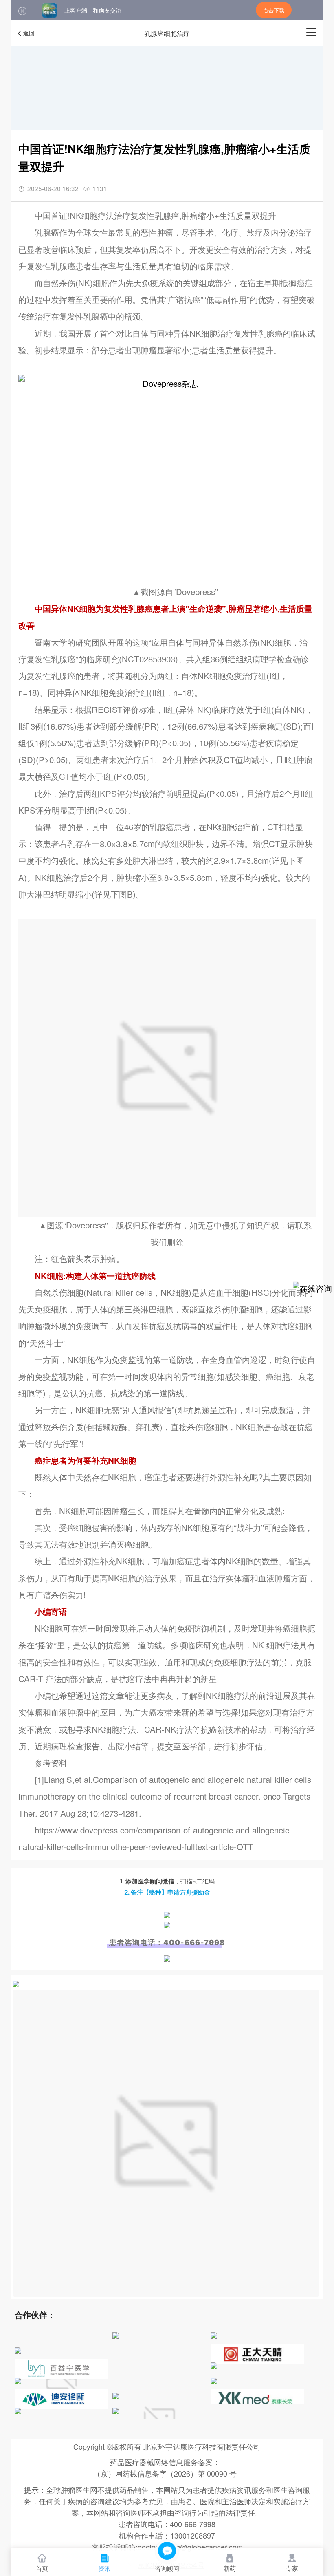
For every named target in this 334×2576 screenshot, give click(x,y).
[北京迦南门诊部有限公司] (18, 2411)
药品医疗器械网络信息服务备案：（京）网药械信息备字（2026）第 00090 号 (165, 2468)
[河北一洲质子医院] (214, 2365)
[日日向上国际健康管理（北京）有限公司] (116, 2411)
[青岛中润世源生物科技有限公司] (214, 2335)
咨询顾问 (167, 2568)
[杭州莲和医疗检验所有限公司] (116, 2395)
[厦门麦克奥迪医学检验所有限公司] (18, 2350)
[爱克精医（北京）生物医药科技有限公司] (116, 2335)
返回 (29, 33)
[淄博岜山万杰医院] (18, 2380)
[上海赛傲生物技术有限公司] (62, 2419)
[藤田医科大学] (214, 2380)
